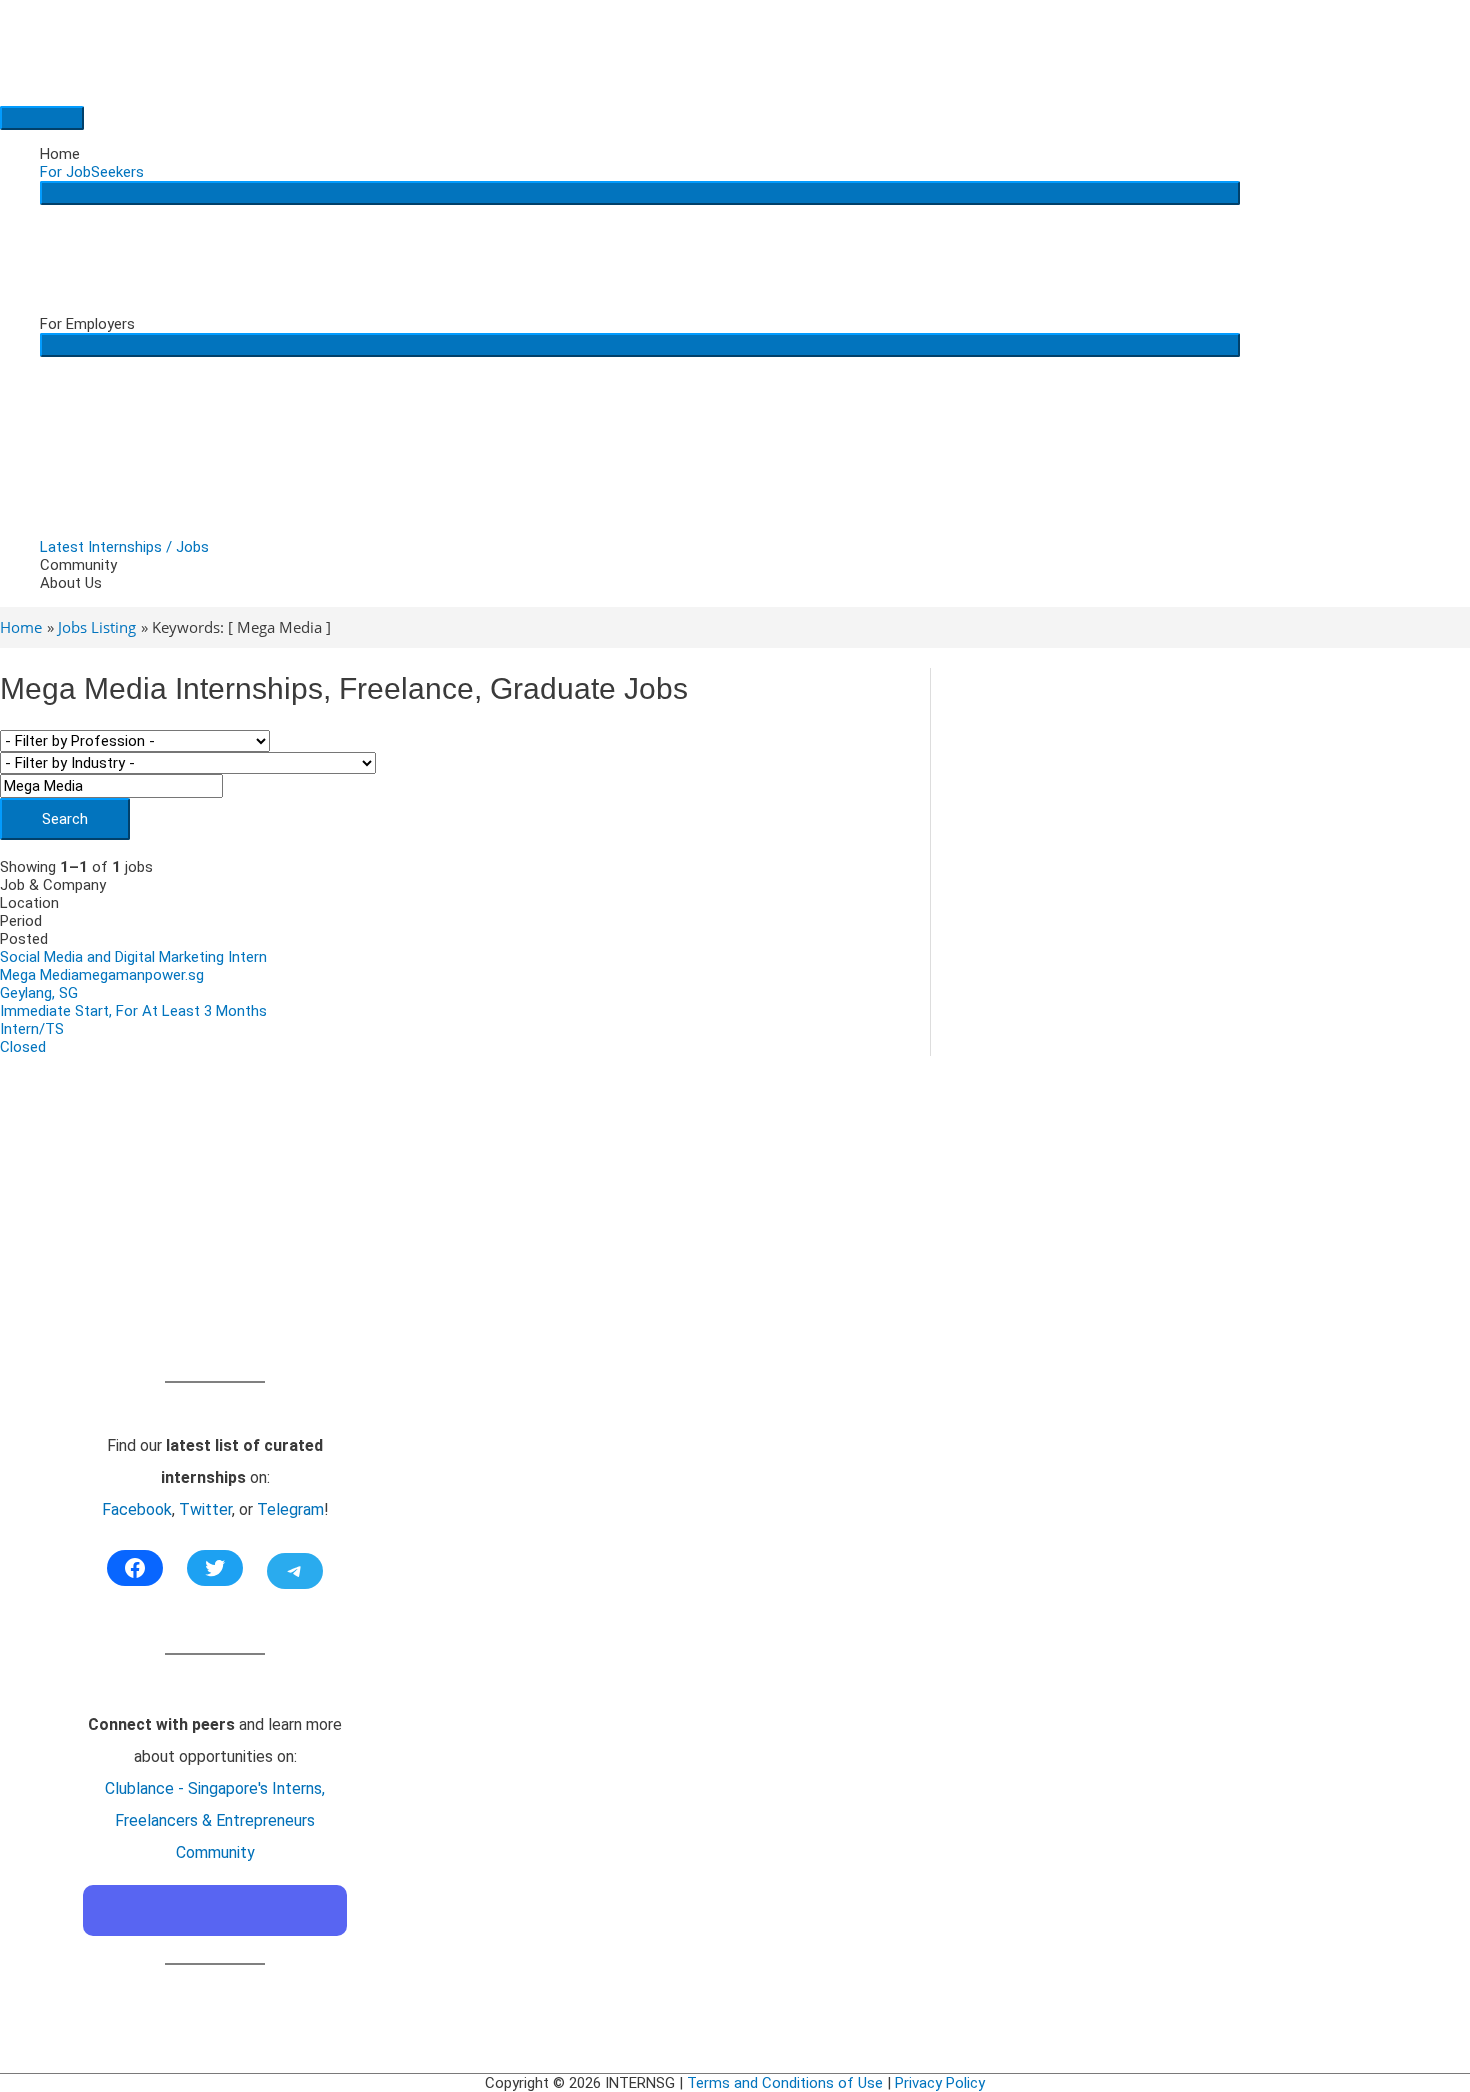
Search (65, 819)
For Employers (87, 324)
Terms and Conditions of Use (785, 2083)
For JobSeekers (92, 172)
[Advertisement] (215, 1241)
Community (78, 565)
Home (60, 154)
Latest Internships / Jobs (124, 547)
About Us (71, 583)
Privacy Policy (940, 2083)
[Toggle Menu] (640, 193)
